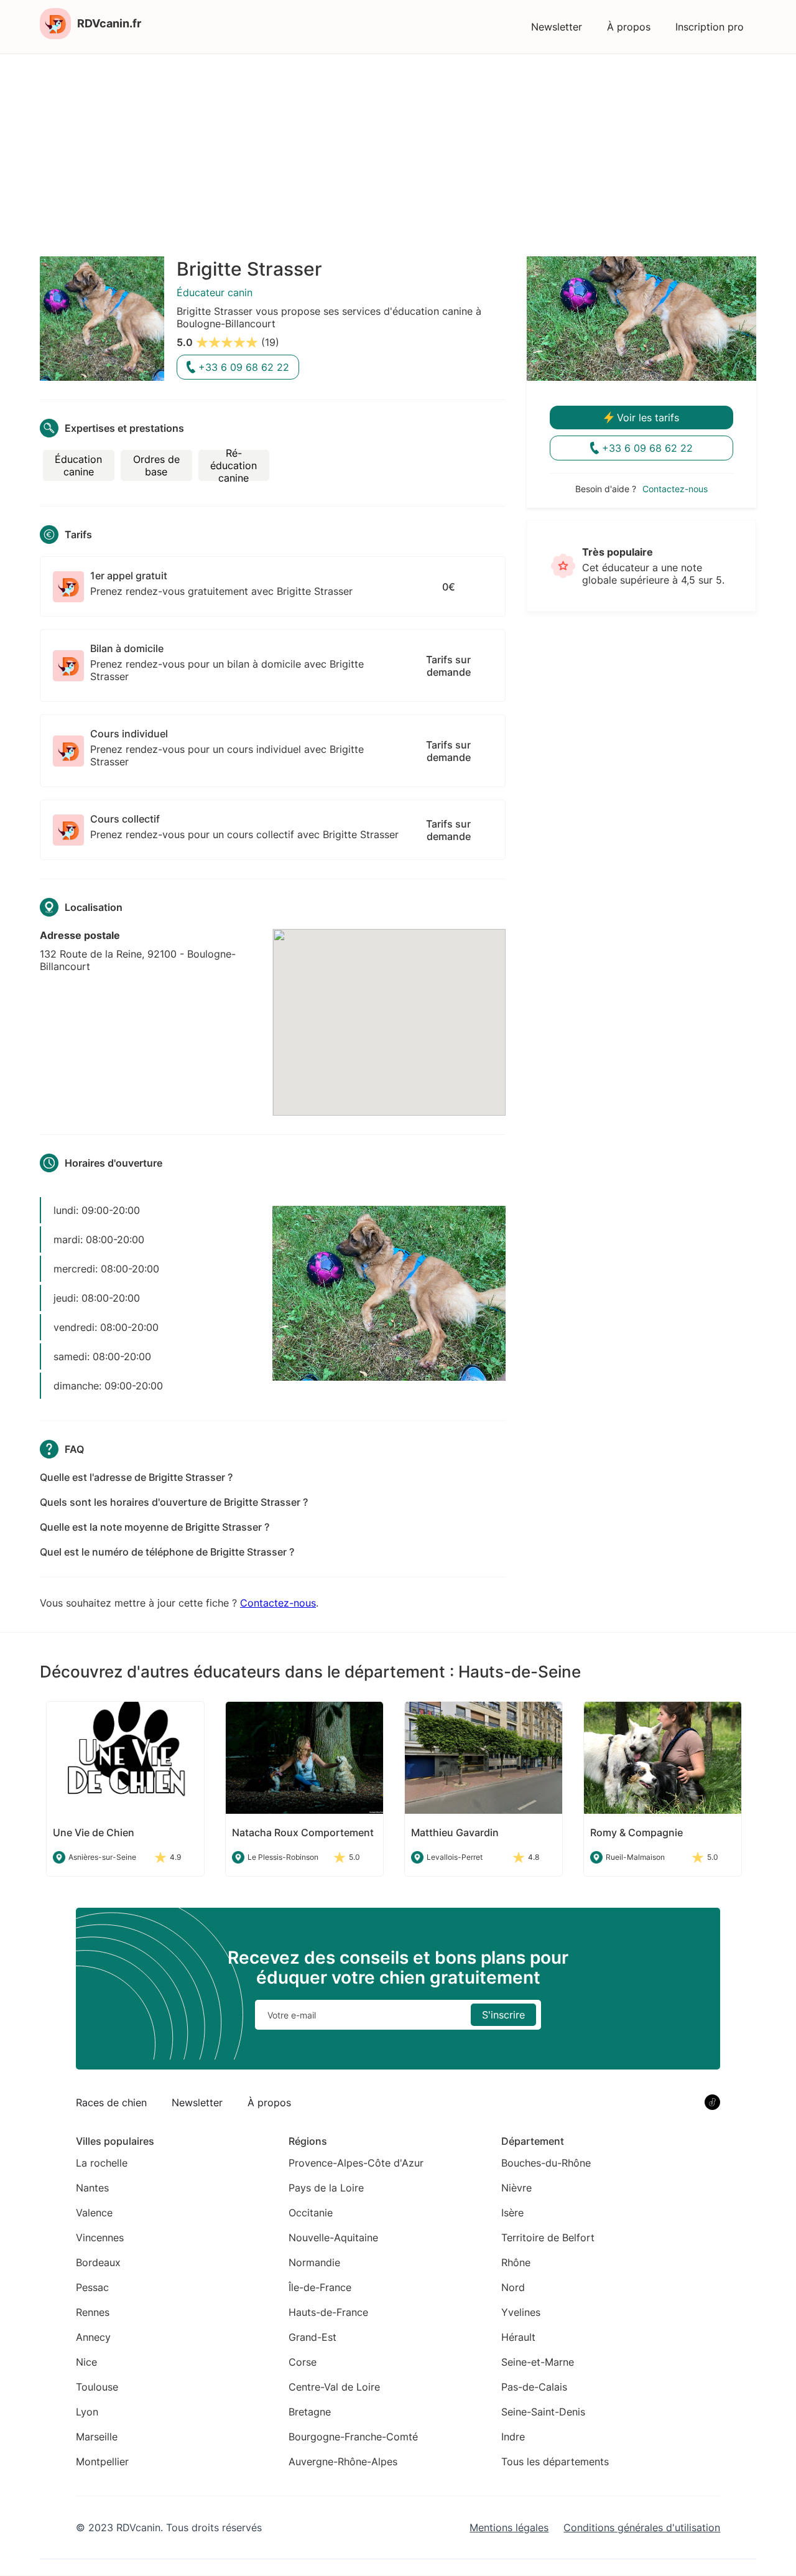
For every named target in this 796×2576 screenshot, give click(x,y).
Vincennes (100, 2238)
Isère (512, 2213)
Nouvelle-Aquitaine (333, 2238)
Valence (94, 2213)
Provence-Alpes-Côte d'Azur (356, 2163)
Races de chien (111, 2102)
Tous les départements (555, 2462)
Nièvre (516, 2188)
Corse (303, 2362)
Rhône (516, 2262)
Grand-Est (312, 2337)
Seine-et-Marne (538, 2362)
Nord (513, 2287)
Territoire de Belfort (548, 2238)
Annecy (93, 2337)
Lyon (87, 2412)
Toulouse (97, 2387)
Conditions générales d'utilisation (642, 2527)
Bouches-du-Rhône (546, 2163)
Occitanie (311, 2213)
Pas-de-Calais (534, 2387)
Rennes (93, 2312)
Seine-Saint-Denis (543, 2412)
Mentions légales (509, 2527)
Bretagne (310, 2412)
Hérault (518, 2337)
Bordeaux (98, 2262)
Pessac (92, 2287)
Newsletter (557, 27)
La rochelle (102, 2163)
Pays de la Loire (326, 2188)
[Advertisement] (398, 147)
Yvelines (521, 2312)
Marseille (97, 2437)
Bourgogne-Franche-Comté (353, 2437)
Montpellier (102, 2462)
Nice (86, 2362)
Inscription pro (710, 27)
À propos (629, 27)
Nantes (92, 2188)
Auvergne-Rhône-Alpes (343, 2462)
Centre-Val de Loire (334, 2387)
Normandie (314, 2262)
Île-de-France (320, 2287)
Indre (513, 2437)
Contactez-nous (278, 1603)
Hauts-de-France (328, 2312)
